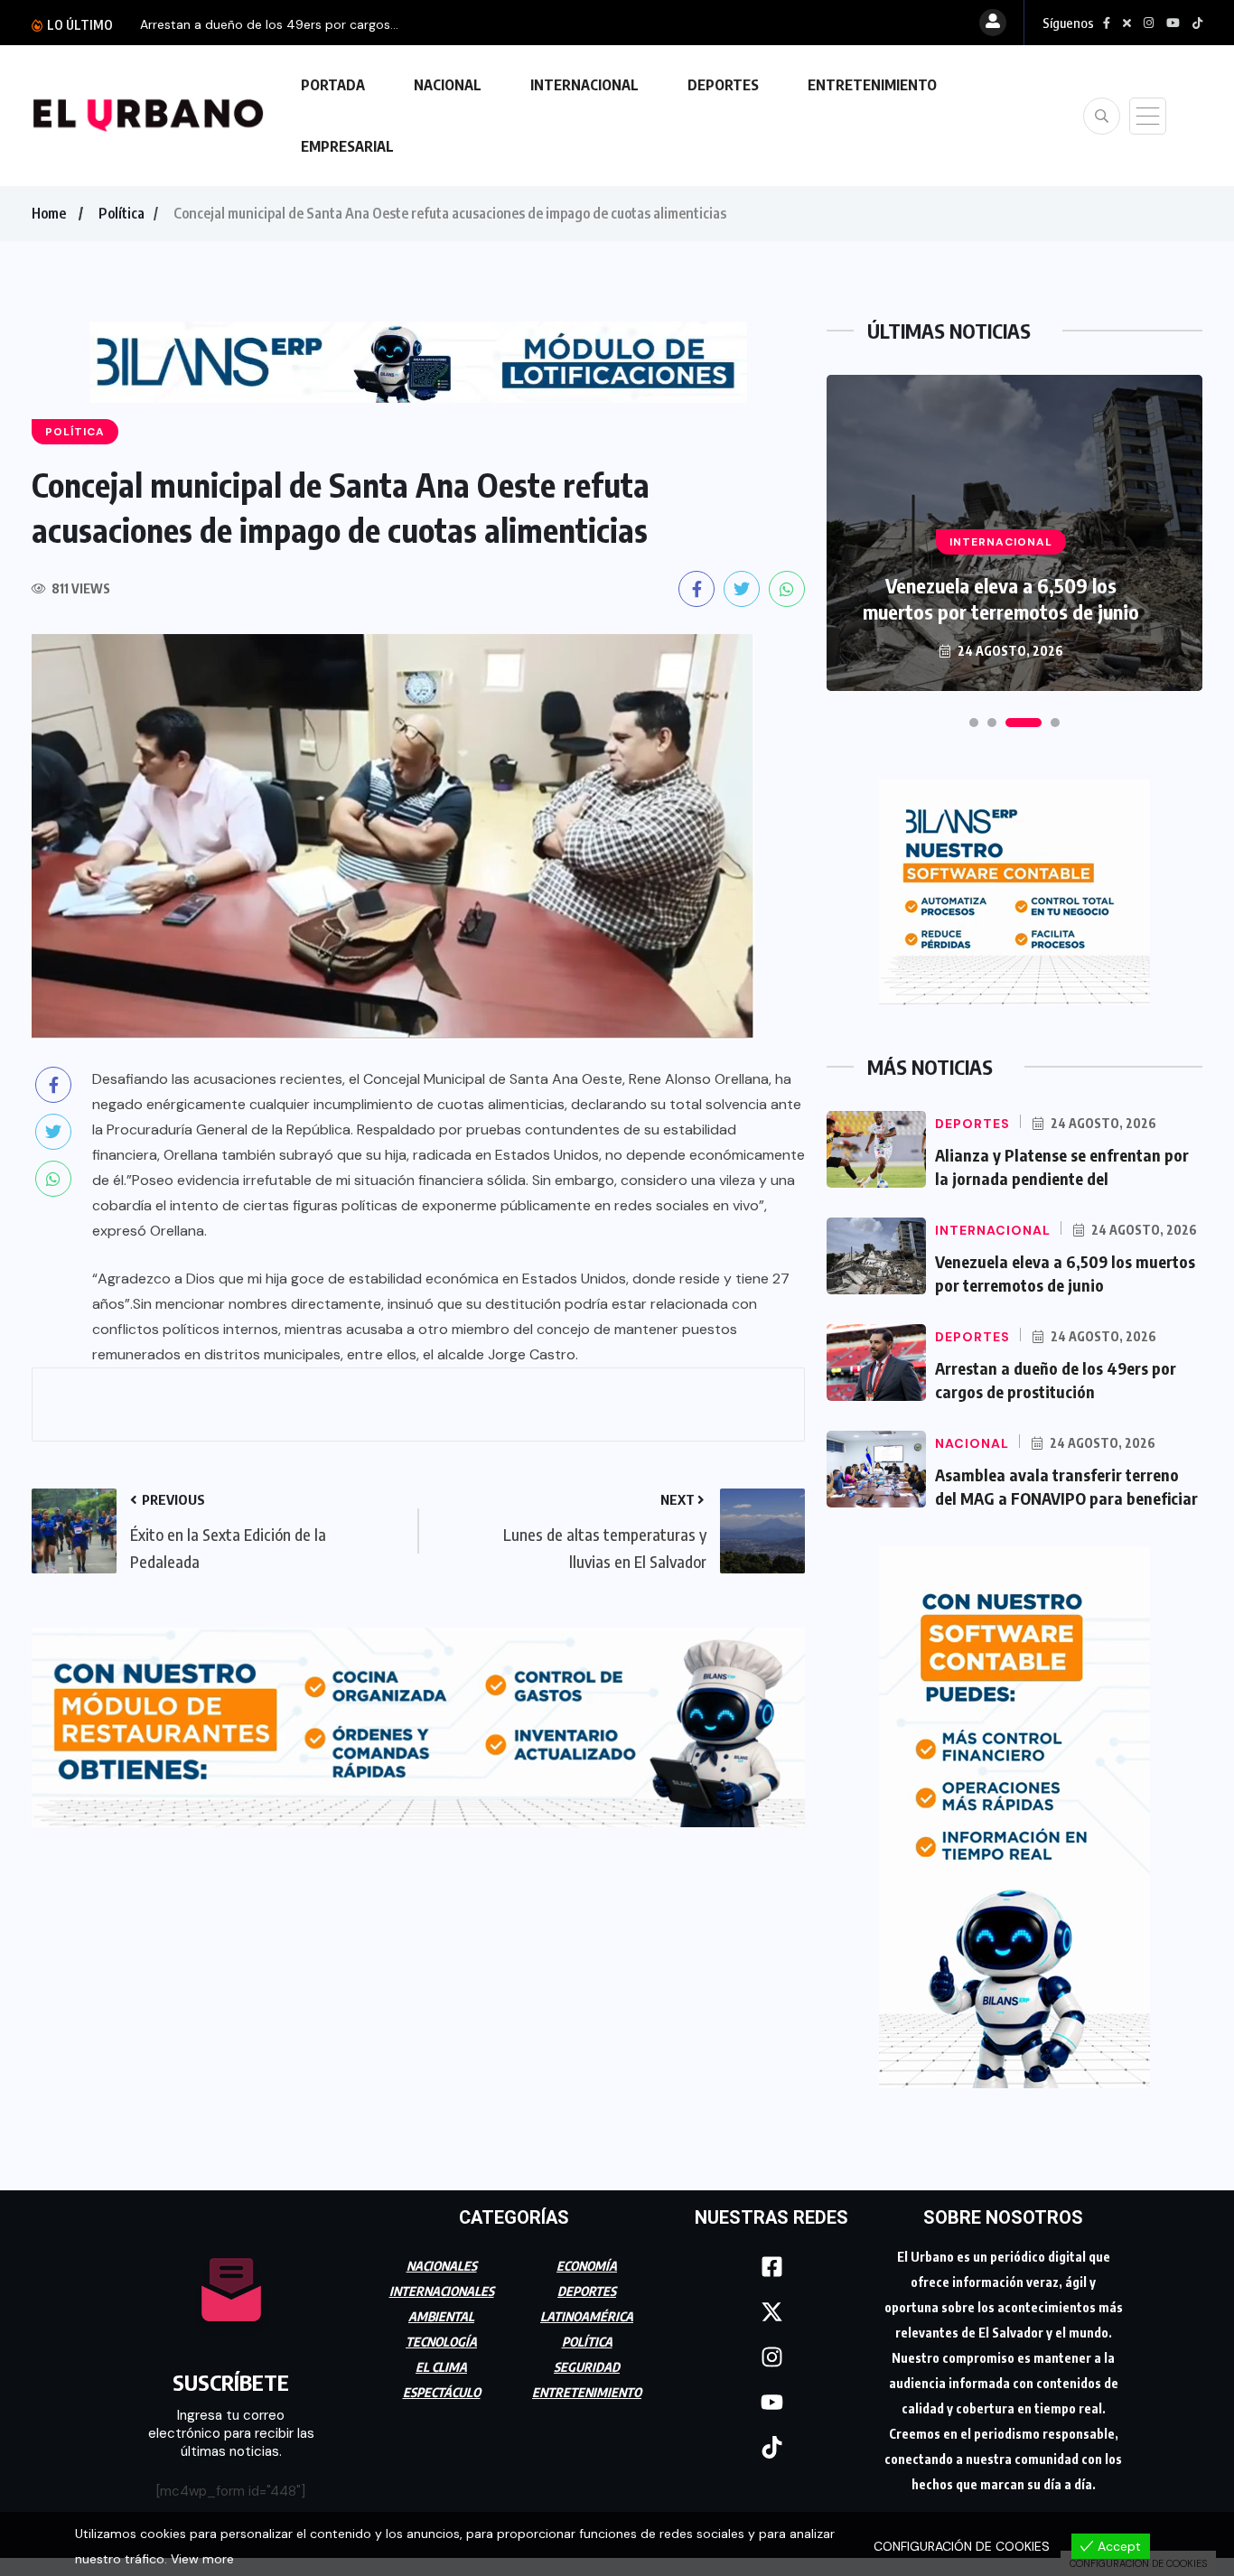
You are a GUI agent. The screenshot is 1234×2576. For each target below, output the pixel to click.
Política (122, 213)
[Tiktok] (771, 2448)
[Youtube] (771, 2403)
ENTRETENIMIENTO (872, 85)
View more (202, 2559)
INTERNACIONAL (584, 85)
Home (49, 213)
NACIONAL (448, 85)
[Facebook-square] (771, 2267)
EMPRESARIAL (347, 146)
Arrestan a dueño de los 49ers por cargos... (269, 24)
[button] (974, 723)
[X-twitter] (771, 2312)
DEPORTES (723, 85)
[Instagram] (771, 2357)
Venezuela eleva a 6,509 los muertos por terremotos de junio (1001, 598)
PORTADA (333, 85)
